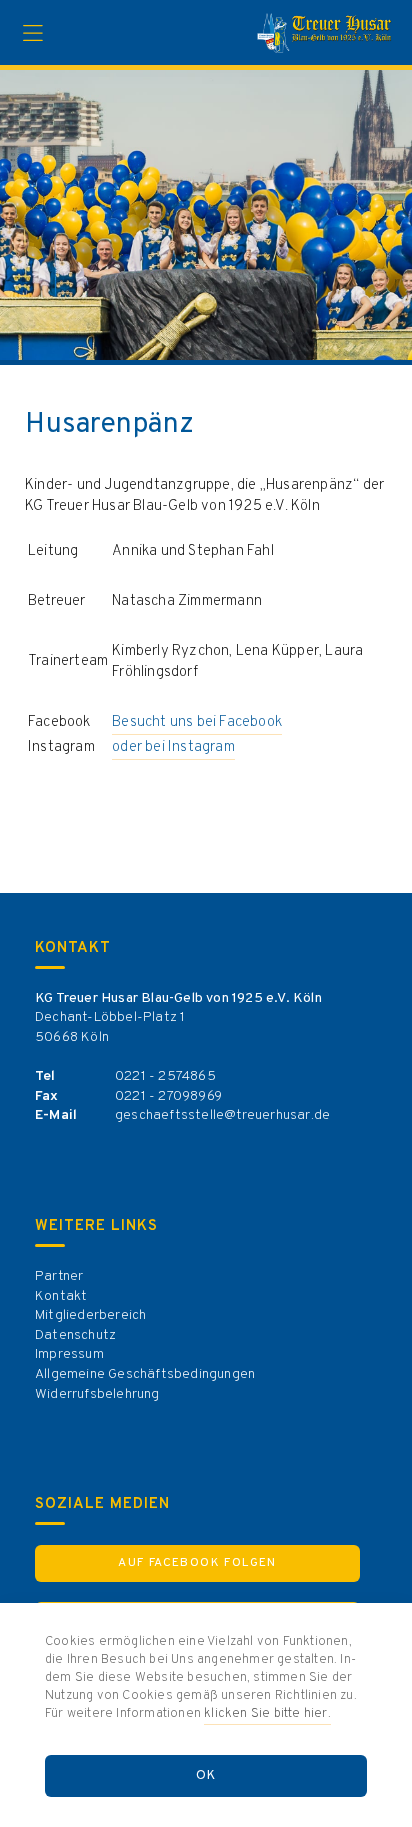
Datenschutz (75, 1335)
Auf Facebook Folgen (197, 1563)
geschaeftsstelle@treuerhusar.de (222, 1115)
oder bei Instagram (173, 747)
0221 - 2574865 (165, 1076)
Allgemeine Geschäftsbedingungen (145, 1374)
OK (206, 1776)
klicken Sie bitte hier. (267, 1714)
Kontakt (61, 1296)
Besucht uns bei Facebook (197, 722)
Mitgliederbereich (90, 1315)
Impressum (69, 1354)
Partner (59, 1276)
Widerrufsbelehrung (97, 1394)
